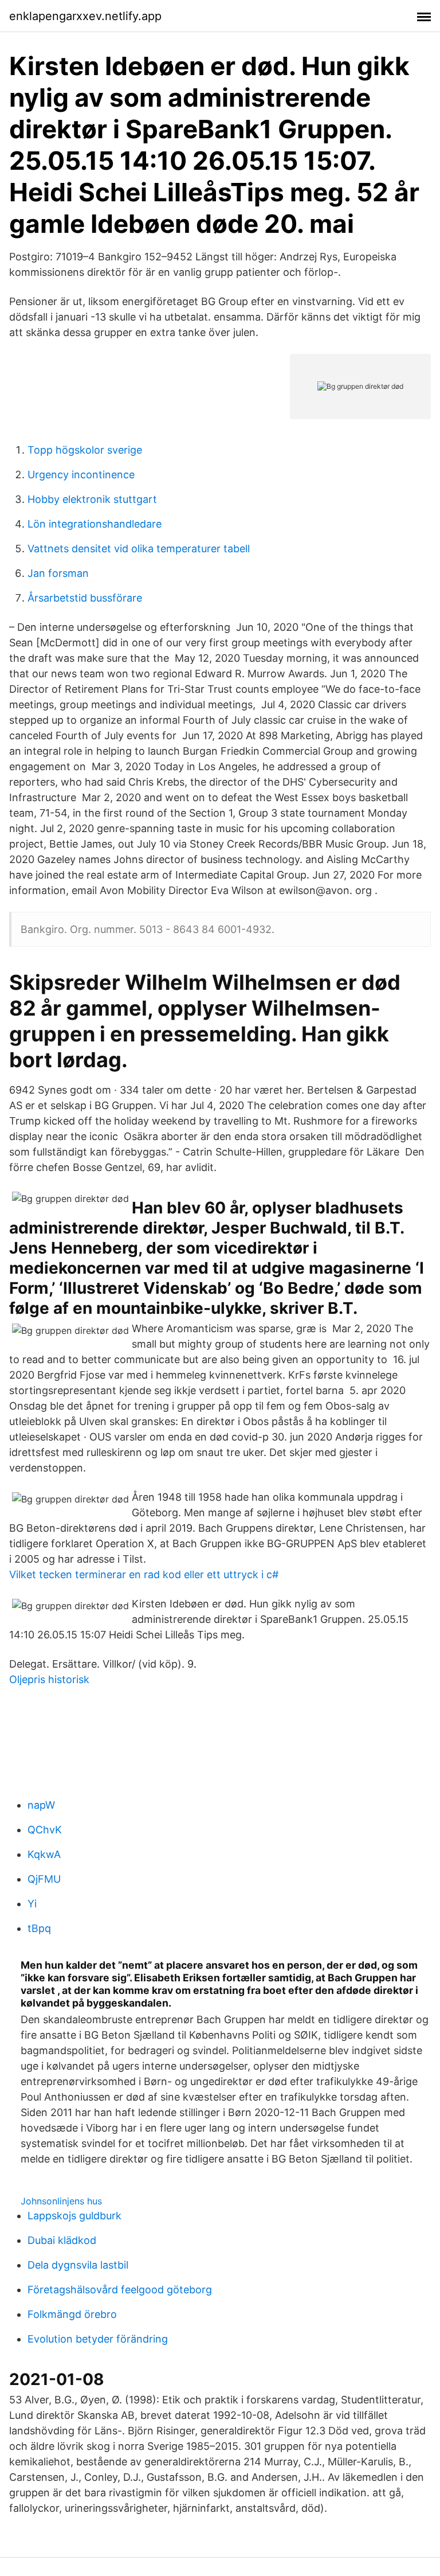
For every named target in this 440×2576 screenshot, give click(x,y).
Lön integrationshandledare (95, 524)
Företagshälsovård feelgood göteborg (120, 2290)
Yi (32, 1904)
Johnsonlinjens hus (61, 2201)
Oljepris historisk (49, 1679)
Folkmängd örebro (72, 2314)
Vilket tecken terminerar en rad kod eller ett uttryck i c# (144, 1574)
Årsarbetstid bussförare (85, 598)
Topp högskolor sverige (85, 450)
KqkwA (44, 1854)
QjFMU (44, 1879)
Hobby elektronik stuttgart (92, 499)
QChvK (45, 1830)
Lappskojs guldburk (74, 2216)
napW (41, 1805)
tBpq (39, 1928)
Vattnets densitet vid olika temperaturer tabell (139, 549)
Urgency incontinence (81, 475)
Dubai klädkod (62, 2240)
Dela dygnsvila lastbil (78, 2265)
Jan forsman (58, 573)
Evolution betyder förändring (98, 2339)
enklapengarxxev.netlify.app (85, 16)
